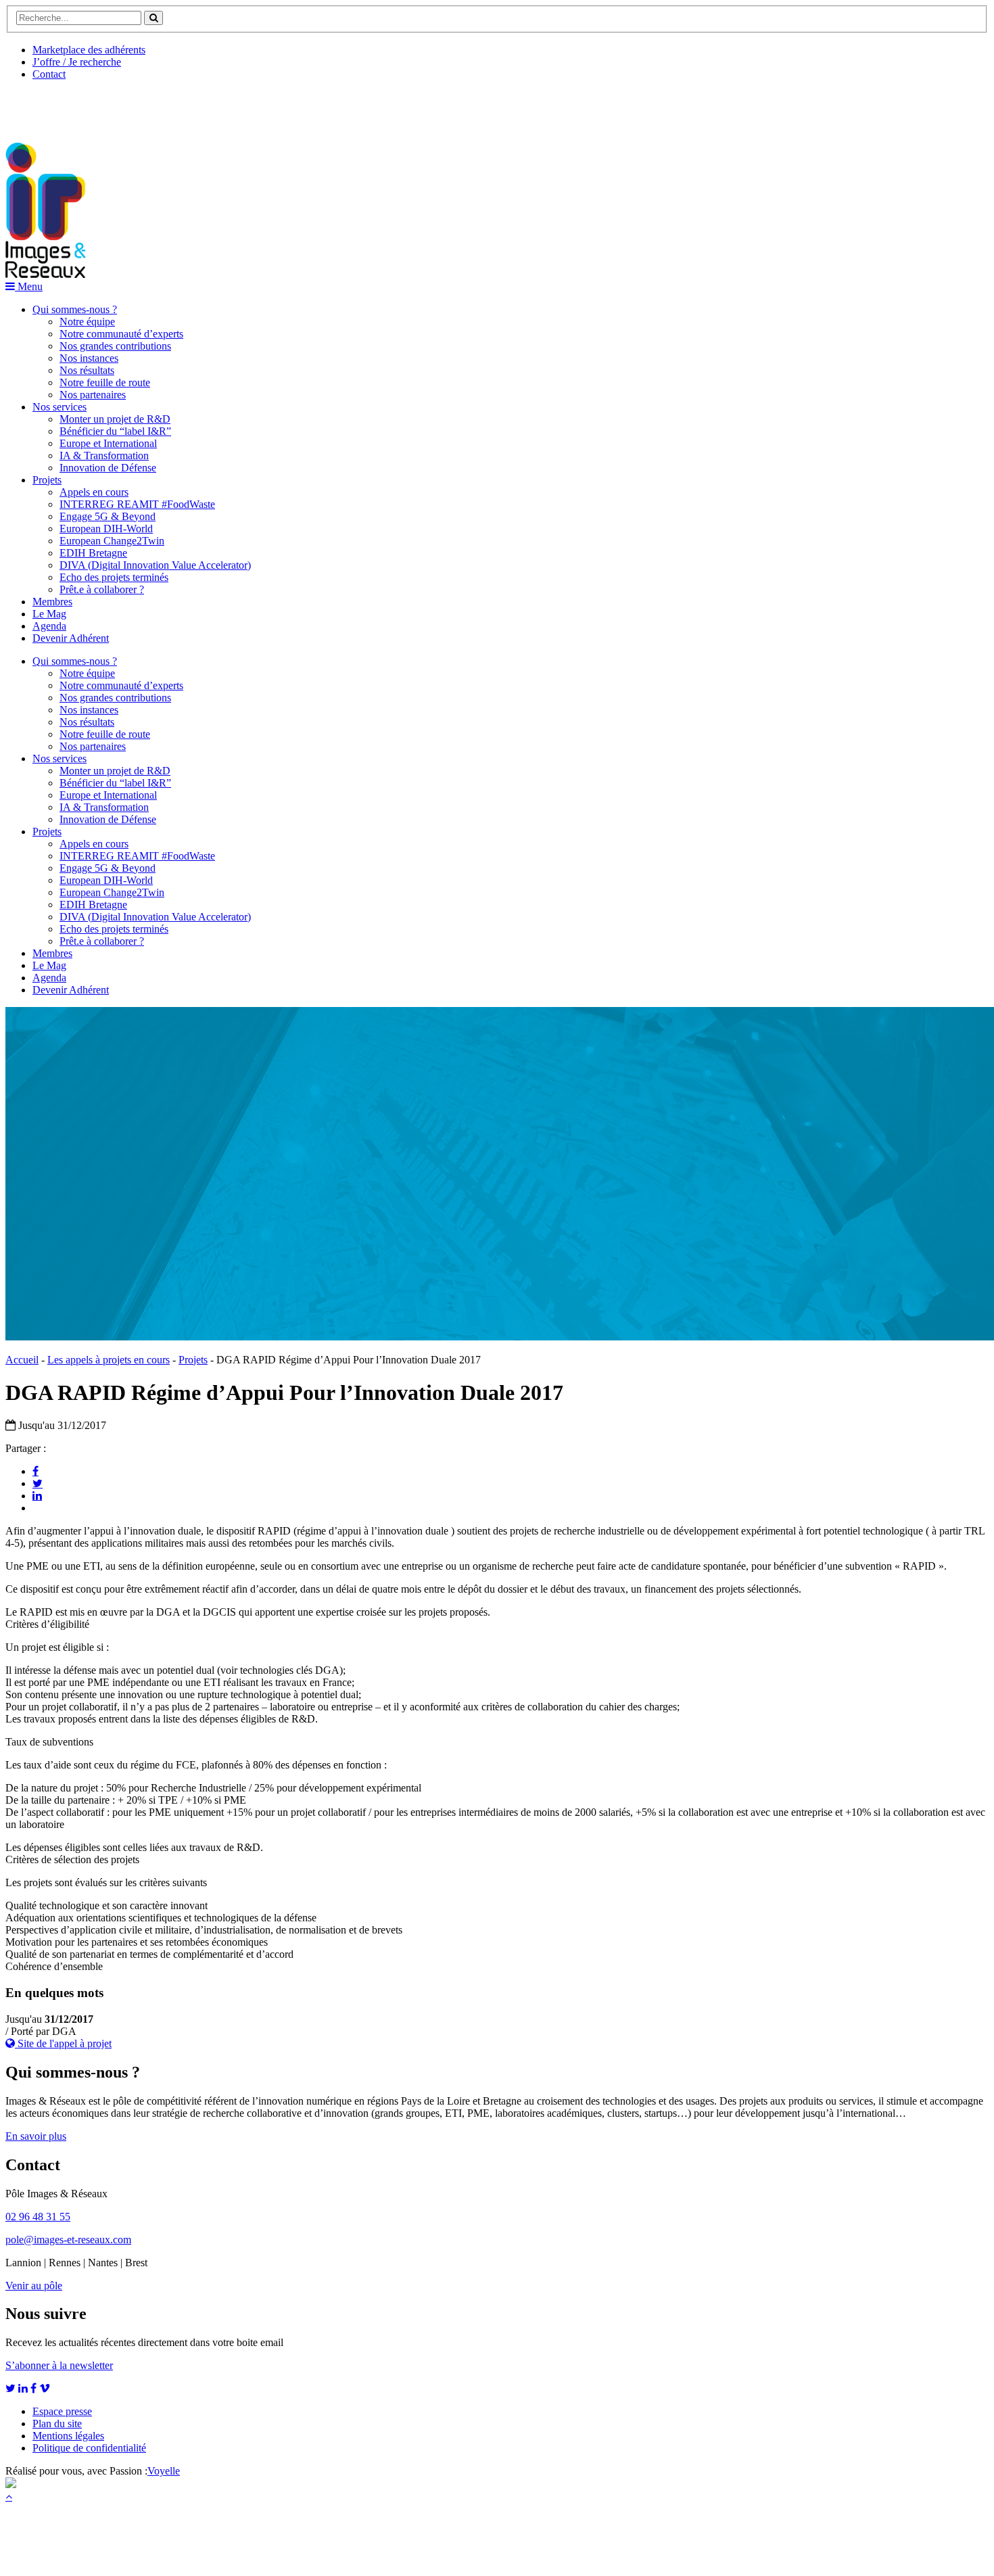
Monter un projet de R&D (115, 419)
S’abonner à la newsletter (59, 2365)
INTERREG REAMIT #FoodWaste (137, 504)
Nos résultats (87, 370)
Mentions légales (68, 2436)
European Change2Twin (112, 541)
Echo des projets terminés (114, 577)
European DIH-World (106, 529)
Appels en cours (94, 492)
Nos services (60, 407)
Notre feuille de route (105, 382)
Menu (29, 286)
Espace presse (62, 2411)
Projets (47, 480)
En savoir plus (36, 2136)
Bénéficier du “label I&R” (115, 431)
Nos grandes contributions (115, 346)
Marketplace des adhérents (89, 50)
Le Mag (49, 614)
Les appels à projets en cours (109, 1360)
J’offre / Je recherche (77, 62)
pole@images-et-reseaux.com (68, 2240)
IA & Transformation (104, 455)
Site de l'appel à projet (63, 2043)
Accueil (22, 1360)
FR (106, 106)
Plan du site (57, 2423)
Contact (49, 74)
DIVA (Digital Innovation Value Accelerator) (155, 565)
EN (56, 106)
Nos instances (89, 358)
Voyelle (164, 2471)
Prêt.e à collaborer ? (102, 589)
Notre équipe (87, 322)
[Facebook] (35, 1471)
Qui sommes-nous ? (75, 309)
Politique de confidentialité (89, 2448)
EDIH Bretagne (93, 553)
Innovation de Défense (108, 468)
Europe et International (108, 443)
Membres (52, 602)
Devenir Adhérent (71, 638)
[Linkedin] (37, 1495)
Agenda (49, 626)
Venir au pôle (34, 2286)
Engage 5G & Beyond (108, 516)
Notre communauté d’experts (121, 334)
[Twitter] (38, 1483)
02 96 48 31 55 (38, 2217)
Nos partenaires (93, 395)
